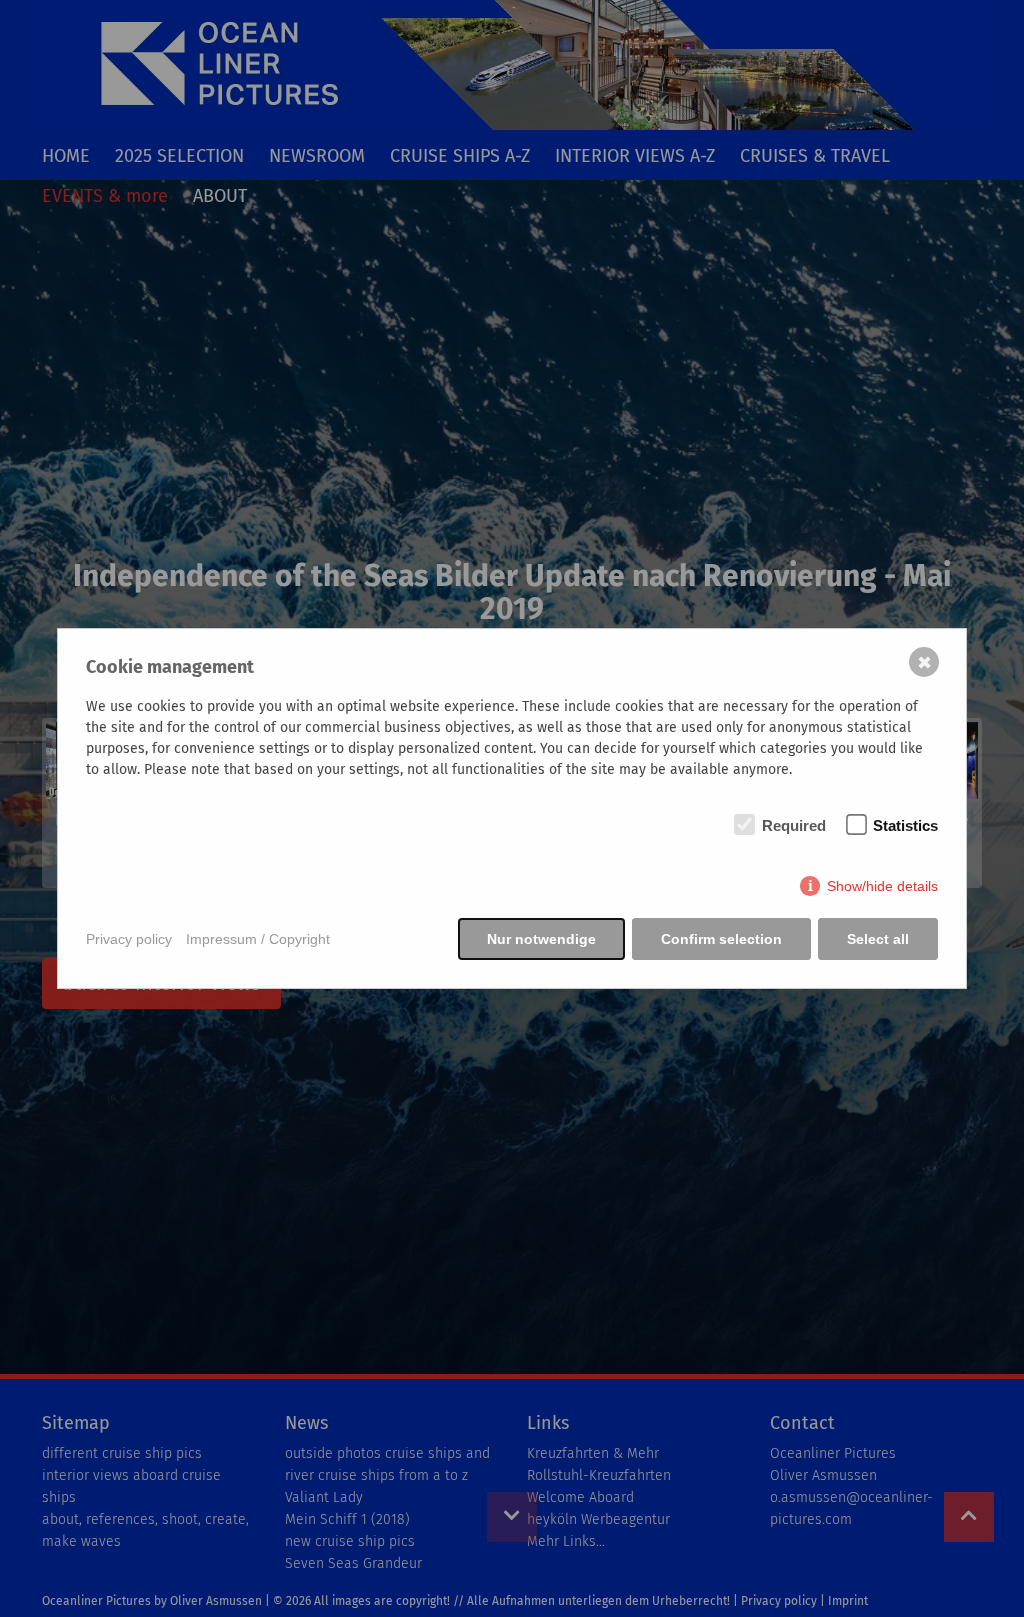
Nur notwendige (541, 939)
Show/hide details (882, 886)
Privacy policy (129, 939)
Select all (878, 939)
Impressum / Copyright (258, 939)
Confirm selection (721, 939)
